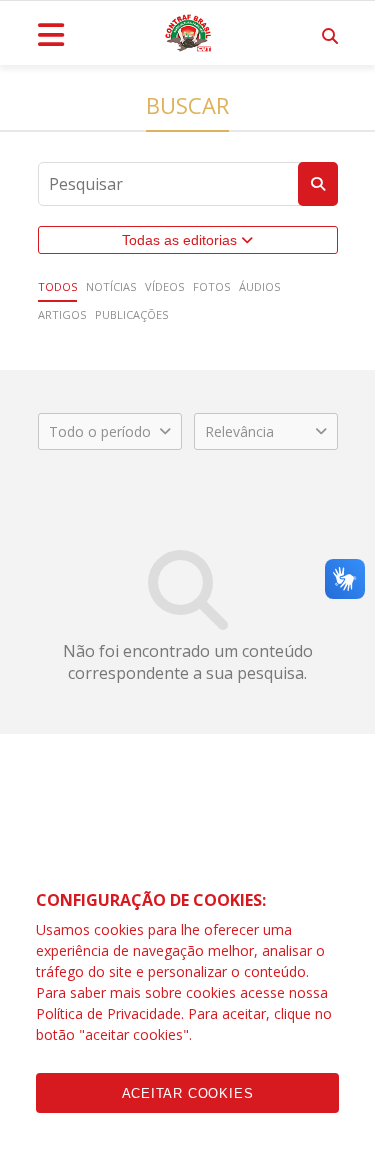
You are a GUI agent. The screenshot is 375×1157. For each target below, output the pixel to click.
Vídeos (164, 286)
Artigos (62, 314)
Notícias (111, 286)
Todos (57, 286)
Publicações (131, 314)
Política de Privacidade (108, 1013)
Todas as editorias (181, 240)
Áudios (259, 286)
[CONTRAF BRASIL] (188, 33)
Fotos (211, 286)
